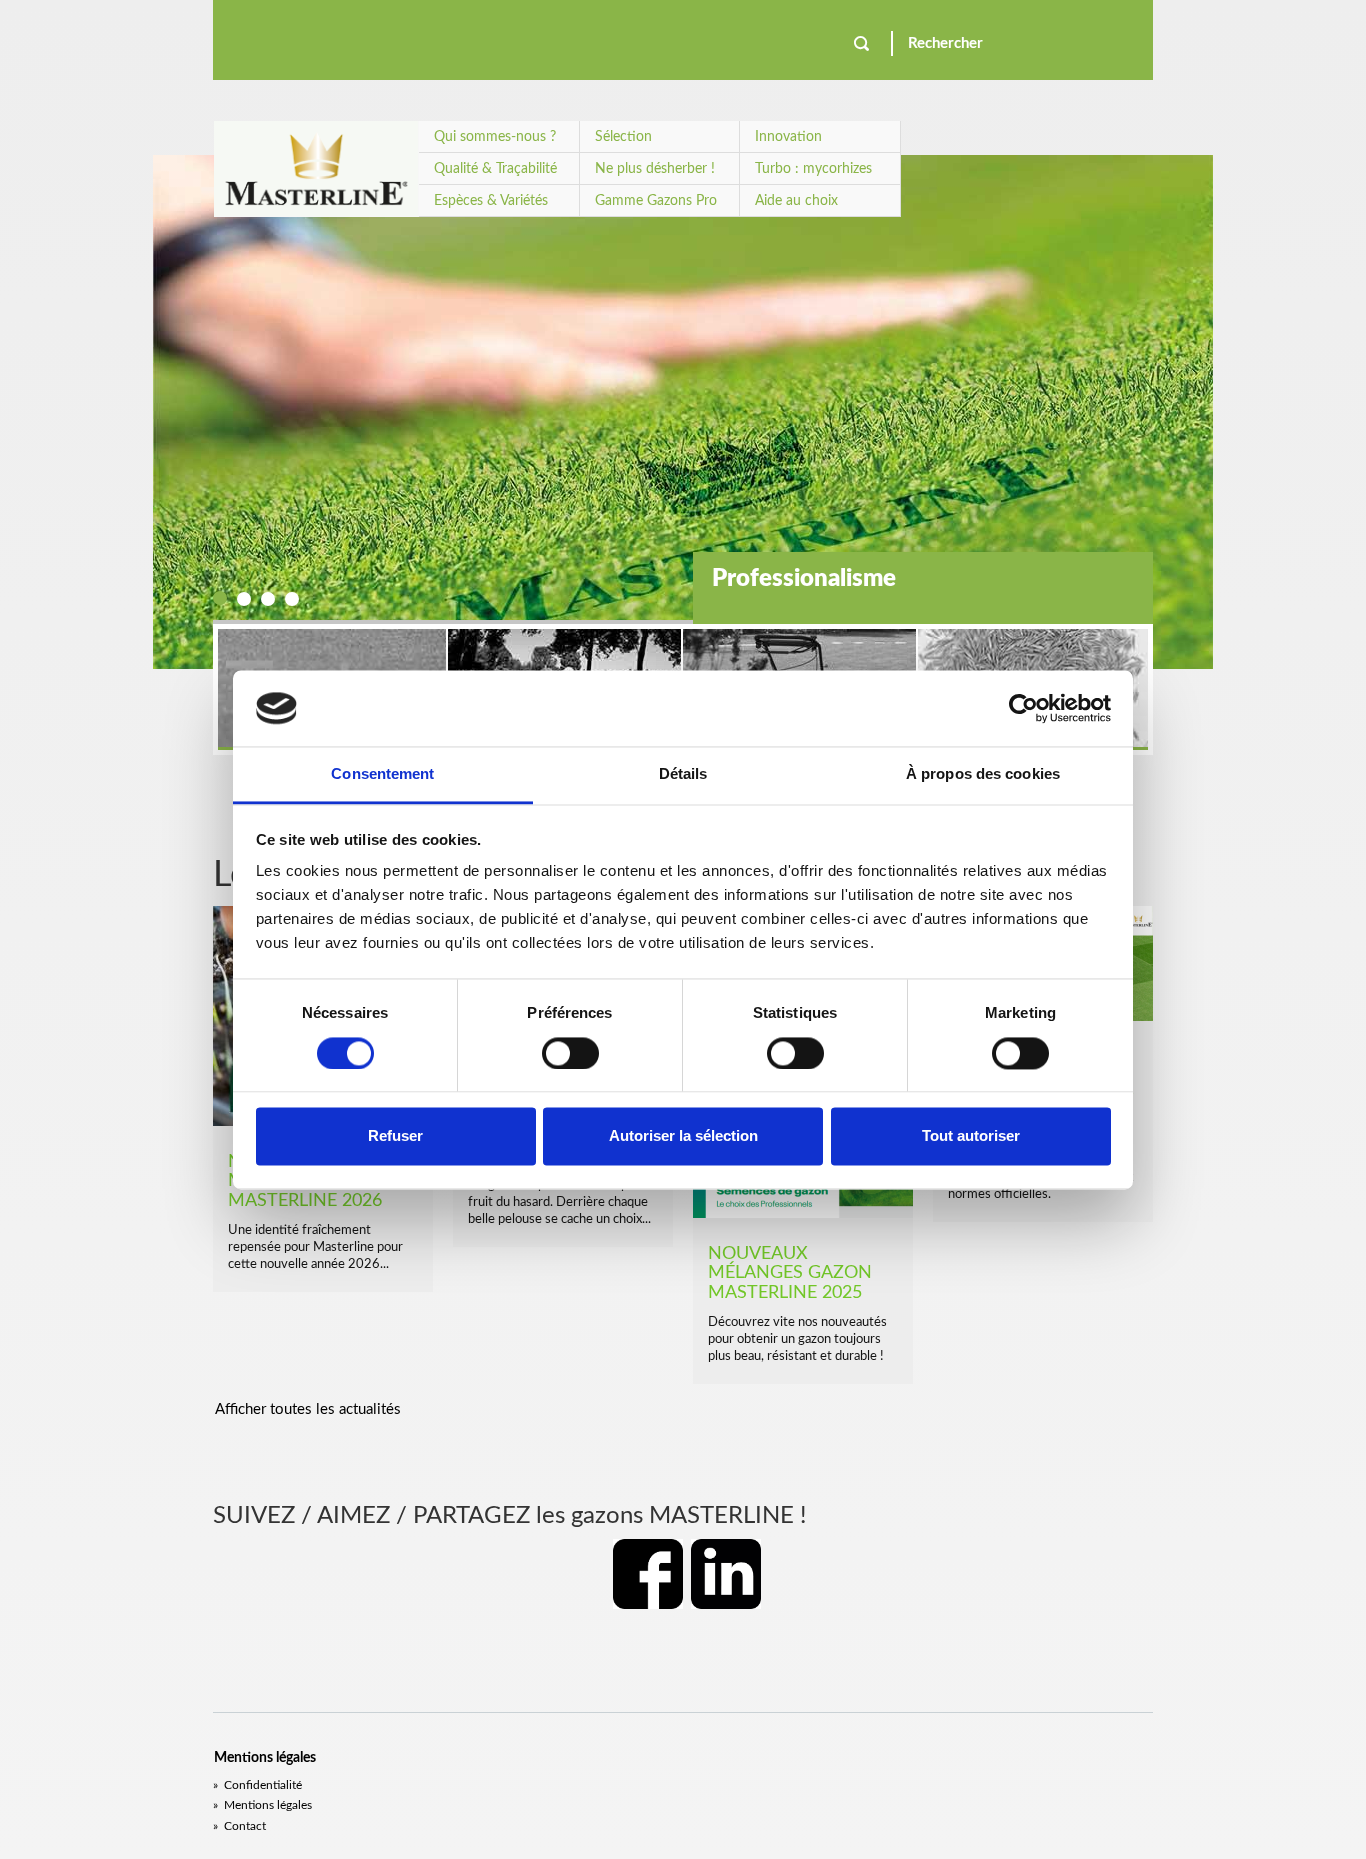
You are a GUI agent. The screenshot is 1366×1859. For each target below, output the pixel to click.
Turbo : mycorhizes (813, 169)
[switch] (570, 1053)
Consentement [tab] (382, 774)
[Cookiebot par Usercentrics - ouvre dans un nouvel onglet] (1023, 708)
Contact (239, 1826)
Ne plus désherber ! (655, 169)
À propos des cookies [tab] (983, 774)
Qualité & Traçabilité (495, 169)
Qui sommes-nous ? (495, 137)
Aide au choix (796, 201)
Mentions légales (262, 1805)
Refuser (395, 1136)
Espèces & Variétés (491, 201)
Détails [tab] (683, 774)
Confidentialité (257, 1785)
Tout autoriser (971, 1136)
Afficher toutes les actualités (308, 1409)
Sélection (623, 137)
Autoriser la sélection (683, 1136)
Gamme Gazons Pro (656, 201)
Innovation (788, 137)
